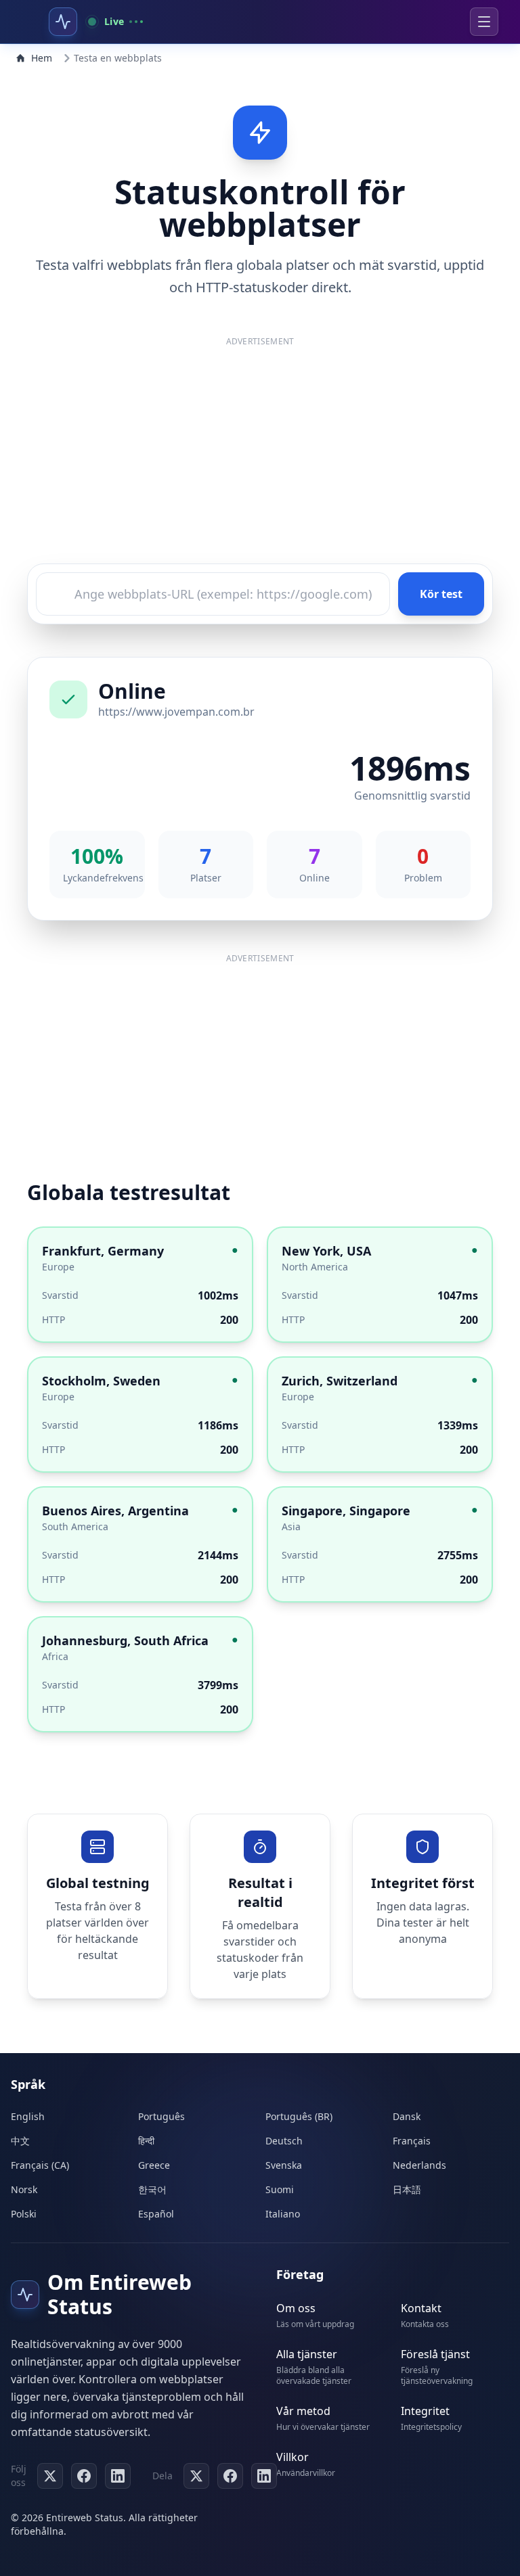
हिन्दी (146, 2141)
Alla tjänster (307, 2354)
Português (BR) (299, 2116)
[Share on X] (196, 2476)
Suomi (280, 2189)
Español (156, 2214)
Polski (24, 2214)
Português (161, 2116)
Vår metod (303, 2411)
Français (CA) (40, 2165)
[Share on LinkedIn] (264, 2476)
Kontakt (421, 2308)
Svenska (284, 2165)
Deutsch (284, 2141)
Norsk (24, 2189)
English (28, 2116)
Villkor (292, 2457)
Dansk (407, 2116)
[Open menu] (484, 22)
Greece (154, 2165)
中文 (20, 2141)
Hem (42, 58)
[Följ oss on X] (50, 2476)
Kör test (441, 594)
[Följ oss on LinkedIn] (118, 2476)
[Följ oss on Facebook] (84, 2476)
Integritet (425, 2411)
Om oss (296, 2308)
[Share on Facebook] (230, 2476)
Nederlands (419, 2165)
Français (412, 2141)
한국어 (152, 2189)
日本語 (407, 2189)
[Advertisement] (260, 455)
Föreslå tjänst (435, 2354)
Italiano (283, 2214)
